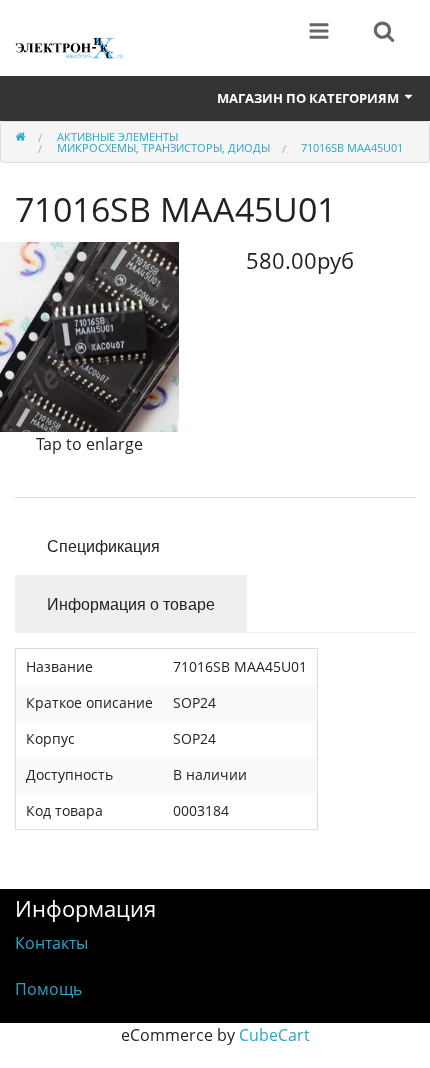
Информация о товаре (131, 603)
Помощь (48, 989)
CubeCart (274, 1035)
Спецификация (103, 545)
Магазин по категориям (309, 98)
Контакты (51, 943)
